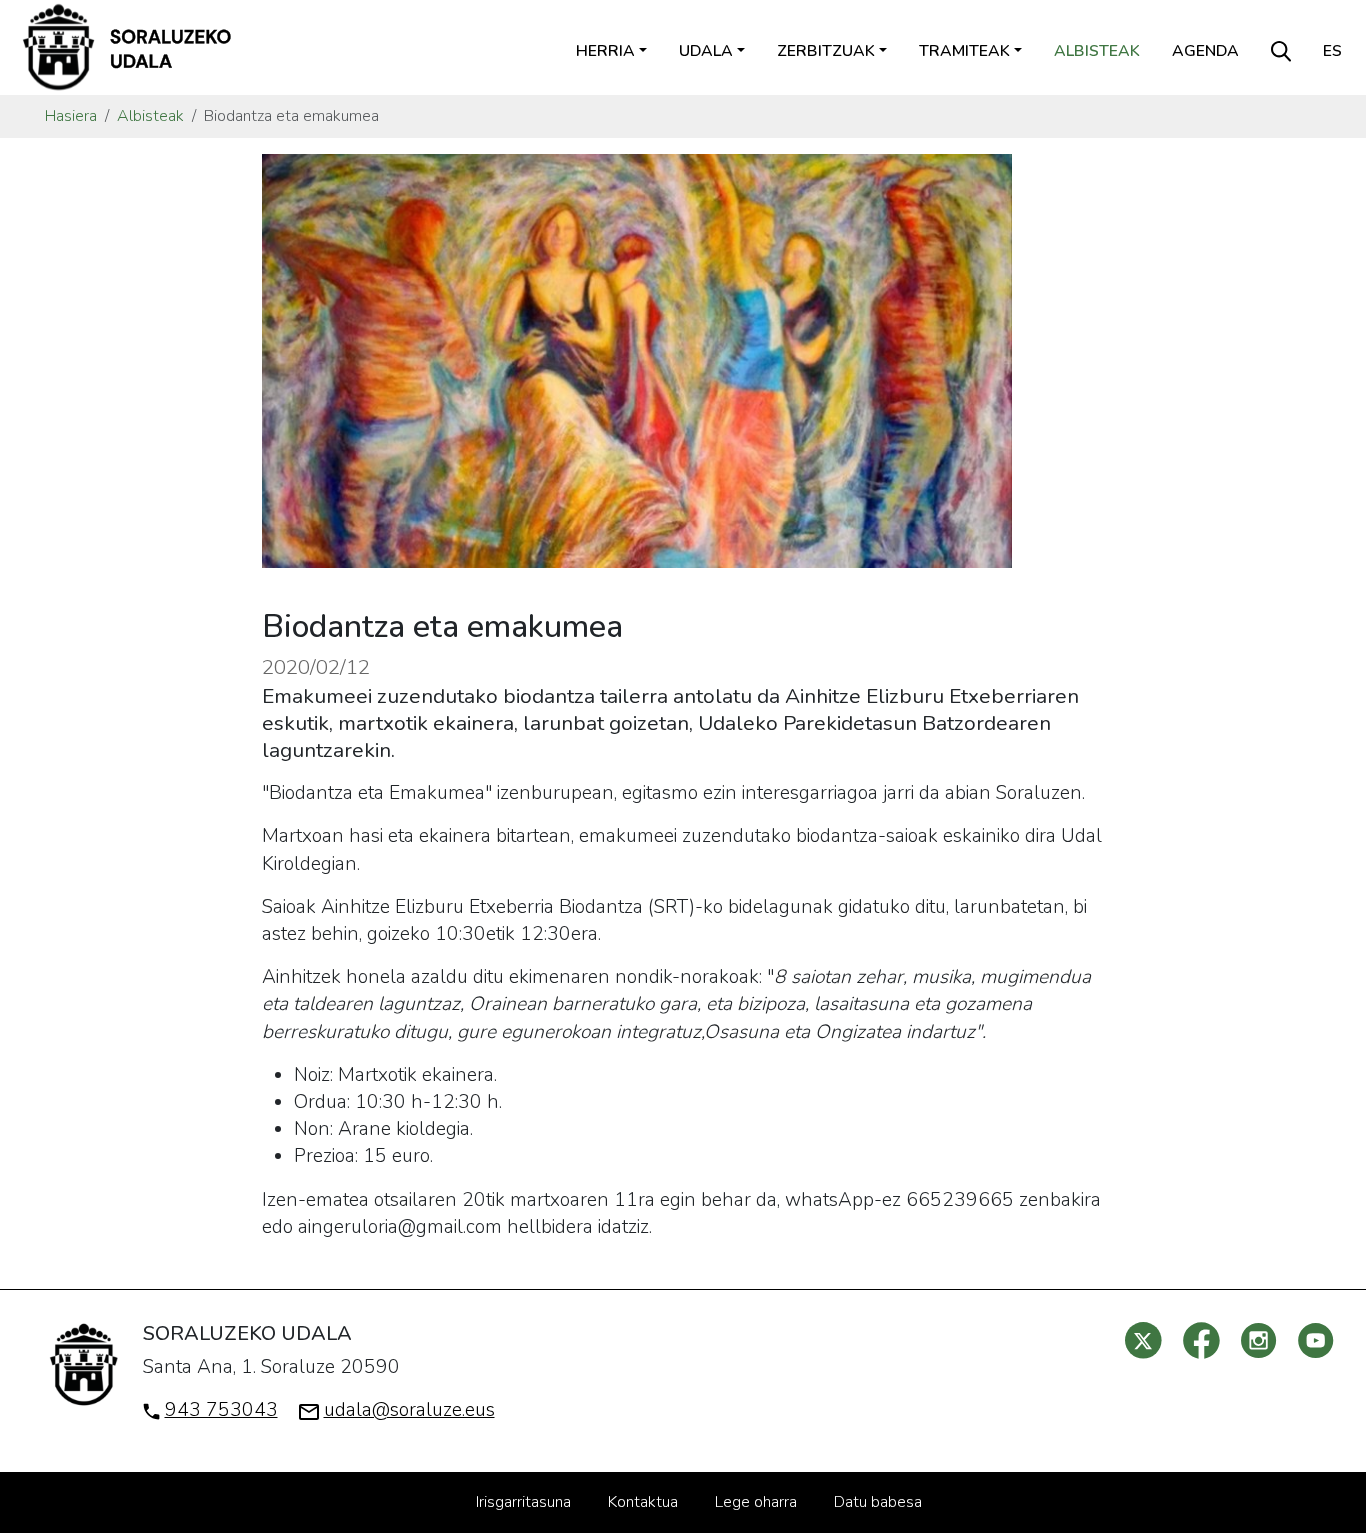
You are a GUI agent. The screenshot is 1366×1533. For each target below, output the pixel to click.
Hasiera (71, 116)
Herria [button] (605, 51)
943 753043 (221, 1410)
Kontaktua (643, 1502)
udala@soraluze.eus (409, 1410)
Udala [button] (706, 51)
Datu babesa (878, 1502)
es (1332, 51)
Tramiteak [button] (964, 51)
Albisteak (1097, 51)
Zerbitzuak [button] (826, 51)
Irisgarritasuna (523, 1502)
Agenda (1205, 51)
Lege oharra (756, 1502)
